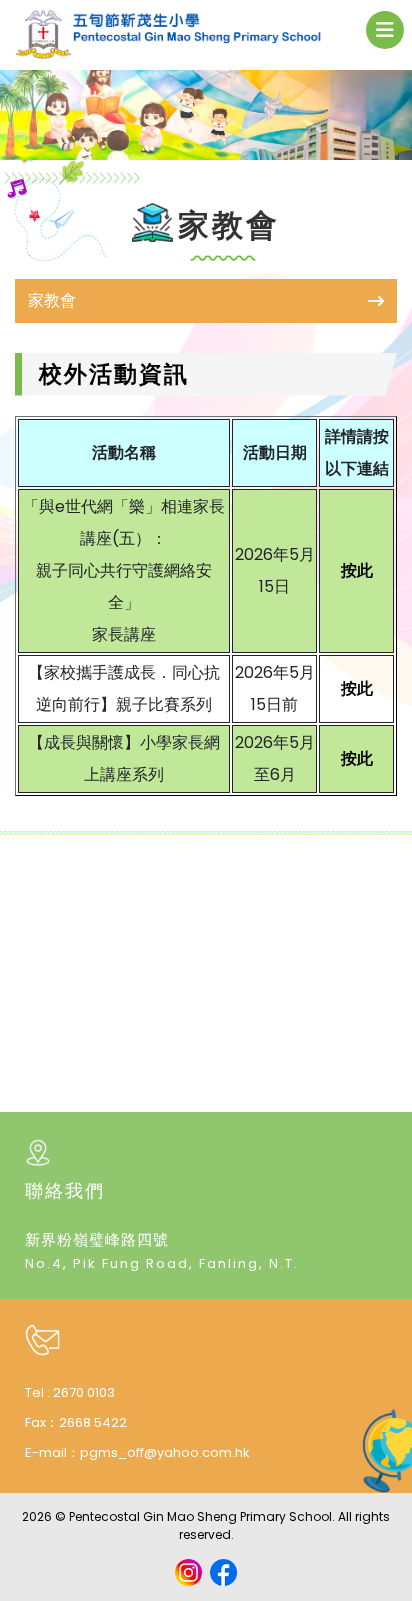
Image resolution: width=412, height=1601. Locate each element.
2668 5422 (93, 1422)
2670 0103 (84, 1392)
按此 (357, 570)
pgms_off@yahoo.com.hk (165, 1452)
